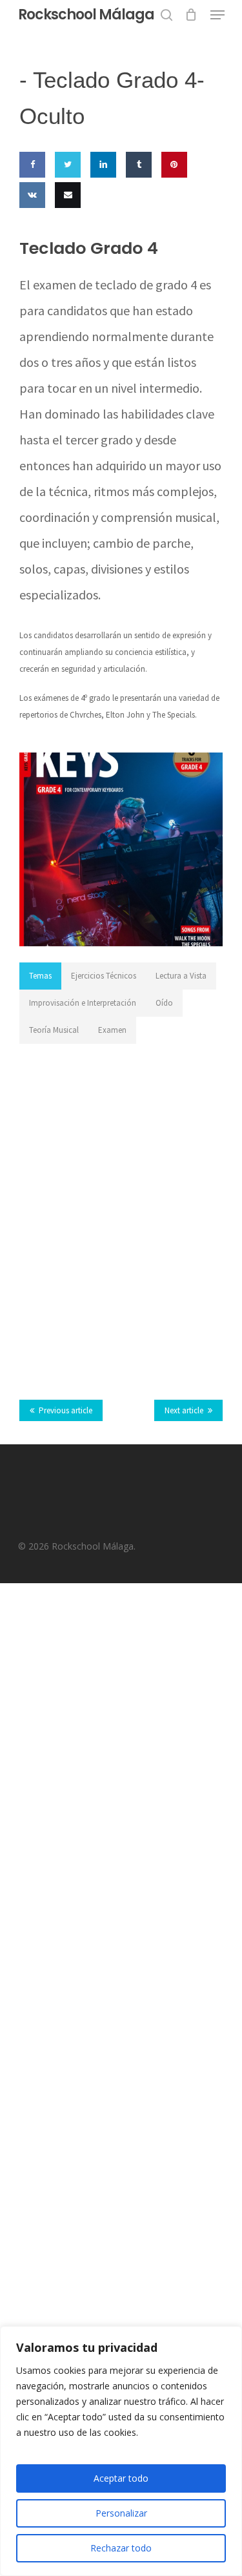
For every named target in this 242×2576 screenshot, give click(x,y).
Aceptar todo (121, 2478)
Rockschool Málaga (86, 15)
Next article (184, 1410)
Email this (65, 233)
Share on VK (30, 233)
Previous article (66, 1410)
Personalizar (121, 2513)
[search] (166, 15)
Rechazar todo (121, 2548)
